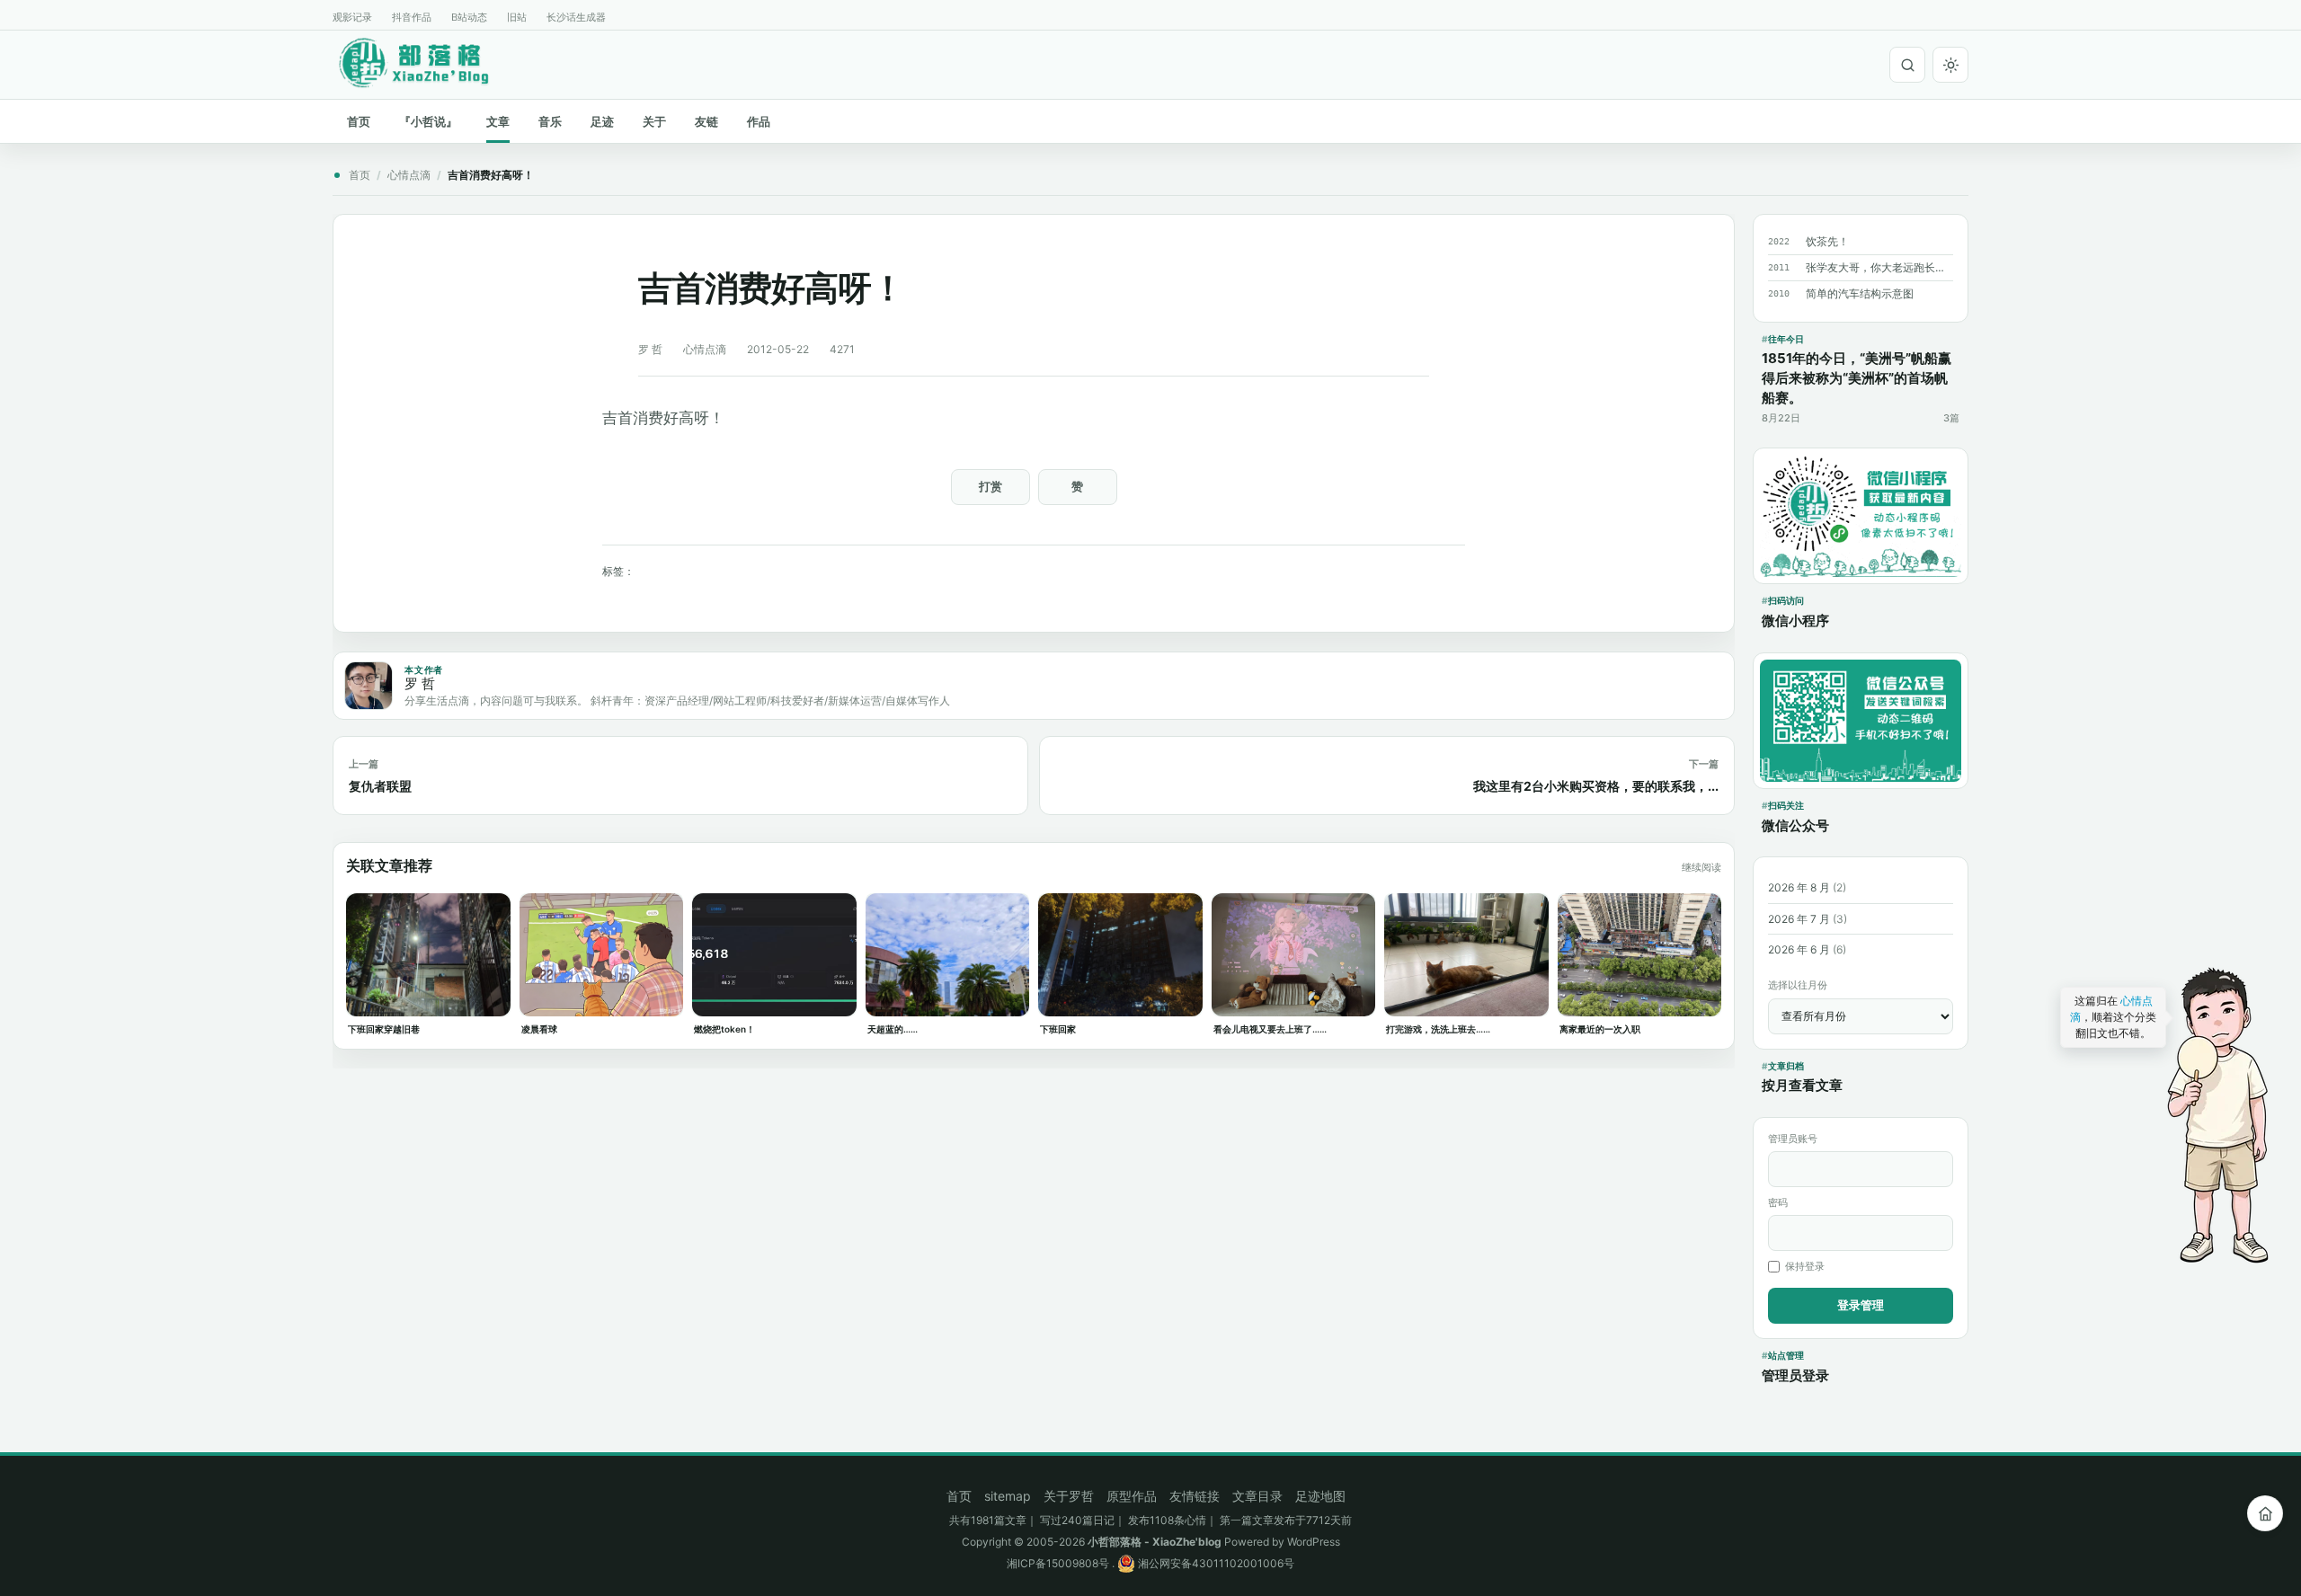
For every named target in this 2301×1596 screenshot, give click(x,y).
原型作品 (1132, 1496)
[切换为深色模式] (1950, 65)
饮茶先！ (1827, 241)
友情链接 (1195, 1496)
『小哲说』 (428, 121)
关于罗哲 (1069, 1496)
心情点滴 (409, 175)
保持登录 (1805, 1266)
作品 (759, 121)
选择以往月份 (1798, 985)
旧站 (517, 17)
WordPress (1314, 1542)
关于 (654, 121)
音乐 (550, 121)
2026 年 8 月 (1799, 887)
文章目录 (1257, 1496)
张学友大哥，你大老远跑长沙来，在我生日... (1879, 267)
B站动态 (469, 17)
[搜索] (1907, 65)
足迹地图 (1320, 1496)
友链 (706, 121)
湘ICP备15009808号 (1058, 1563)
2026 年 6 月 (1799, 949)
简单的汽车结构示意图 (1860, 293)
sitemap (1008, 1496)
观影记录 (352, 17)
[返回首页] (2265, 1513)
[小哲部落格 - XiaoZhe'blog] (428, 62)
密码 (1778, 1202)
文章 (498, 121)
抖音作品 (412, 17)
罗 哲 (650, 349)
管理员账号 (1793, 1139)
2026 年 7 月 (1799, 919)
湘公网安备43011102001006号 (1215, 1563)
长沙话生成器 (576, 17)
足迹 (602, 121)
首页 (359, 121)
